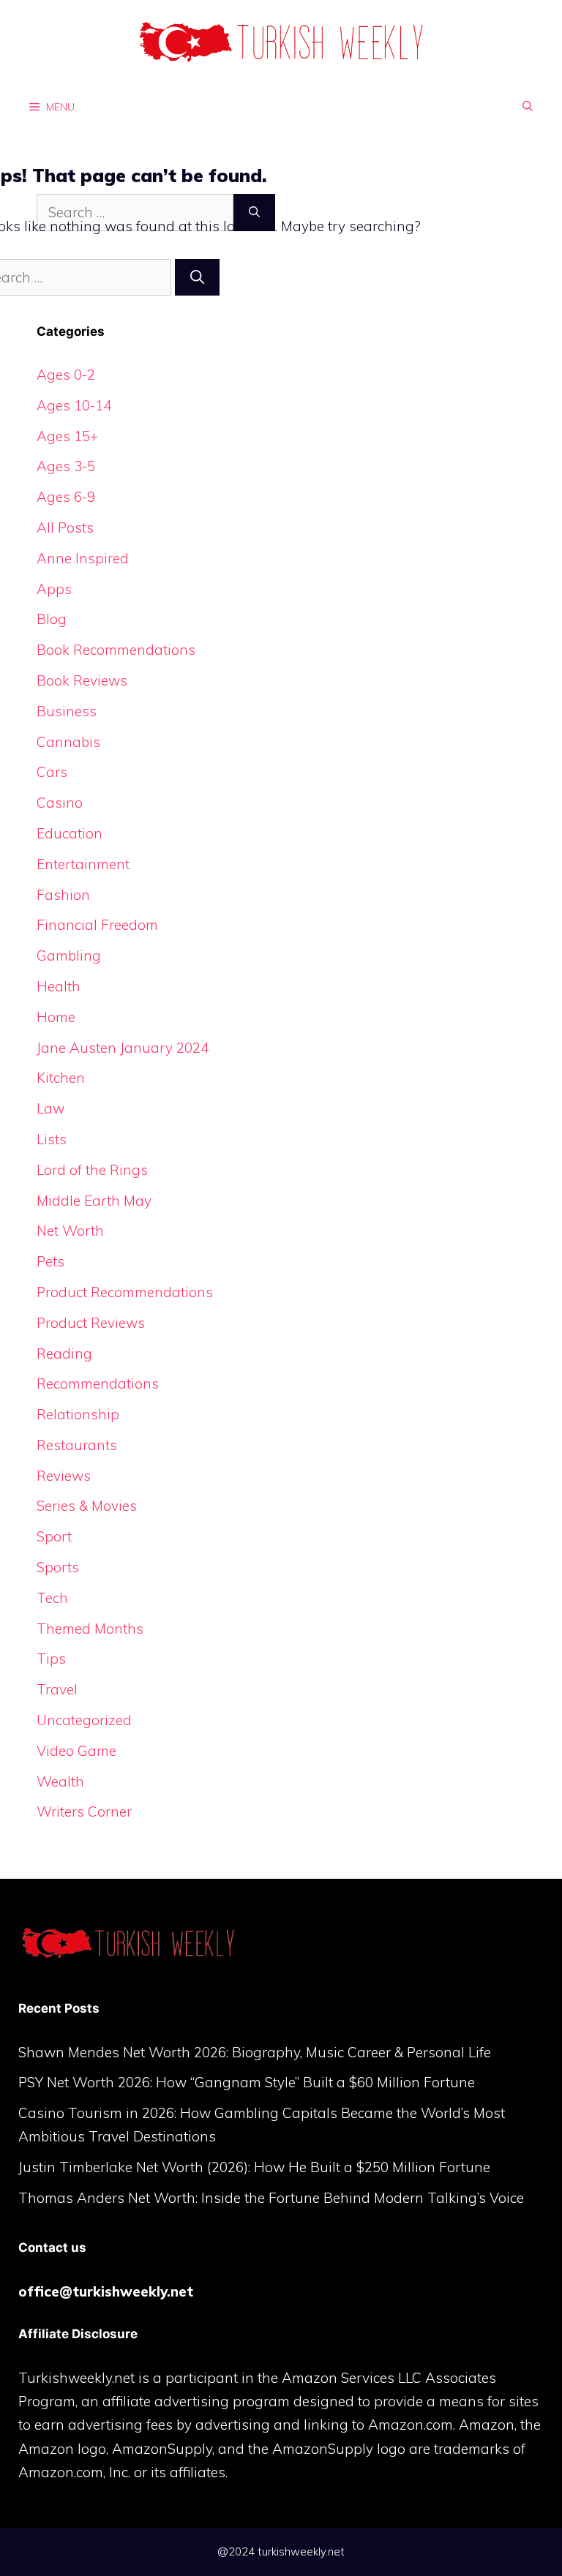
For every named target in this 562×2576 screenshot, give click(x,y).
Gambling (69, 955)
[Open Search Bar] (528, 106)
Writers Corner (84, 1811)
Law (50, 1108)
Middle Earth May (94, 1201)
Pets (50, 1261)
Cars (52, 772)
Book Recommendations (116, 650)
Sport (54, 1536)
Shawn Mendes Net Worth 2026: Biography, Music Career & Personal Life (255, 2052)
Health (59, 986)
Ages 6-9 (66, 497)
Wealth (60, 1781)
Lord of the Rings (92, 1170)
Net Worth (70, 1231)
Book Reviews (82, 680)
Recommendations (98, 1383)
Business (67, 711)
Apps (54, 589)
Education (70, 833)
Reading (64, 1353)
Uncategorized (84, 1720)
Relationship (78, 1414)
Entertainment (83, 864)
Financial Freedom (97, 925)
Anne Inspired (83, 558)
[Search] (197, 278)
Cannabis (68, 742)
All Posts (65, 527)
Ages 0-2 (66, 375)
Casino (60, 803)
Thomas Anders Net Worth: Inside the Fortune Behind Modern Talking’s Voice (271, 2198)
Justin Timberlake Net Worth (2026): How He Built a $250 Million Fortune (254, 2167)
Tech (52, 1598)
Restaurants (77, 1445)
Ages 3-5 (66, 466)
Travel (57, 1689)
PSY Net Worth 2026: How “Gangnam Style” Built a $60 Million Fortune (247, 2082)
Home (56, 1017)
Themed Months (90, 1629)
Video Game (76, 1751)
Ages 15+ (67, 436)
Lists (52, 1139)
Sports (58, 1567)
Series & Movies (87, 1506)
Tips (51, 1659)
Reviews (64, 1476)
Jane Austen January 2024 (123, 1048)
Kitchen (61, 1078)
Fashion (63, 895)
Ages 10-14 (74, 405)
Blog (52, 619)
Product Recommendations (125, 1292)
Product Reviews (91, 1323)
